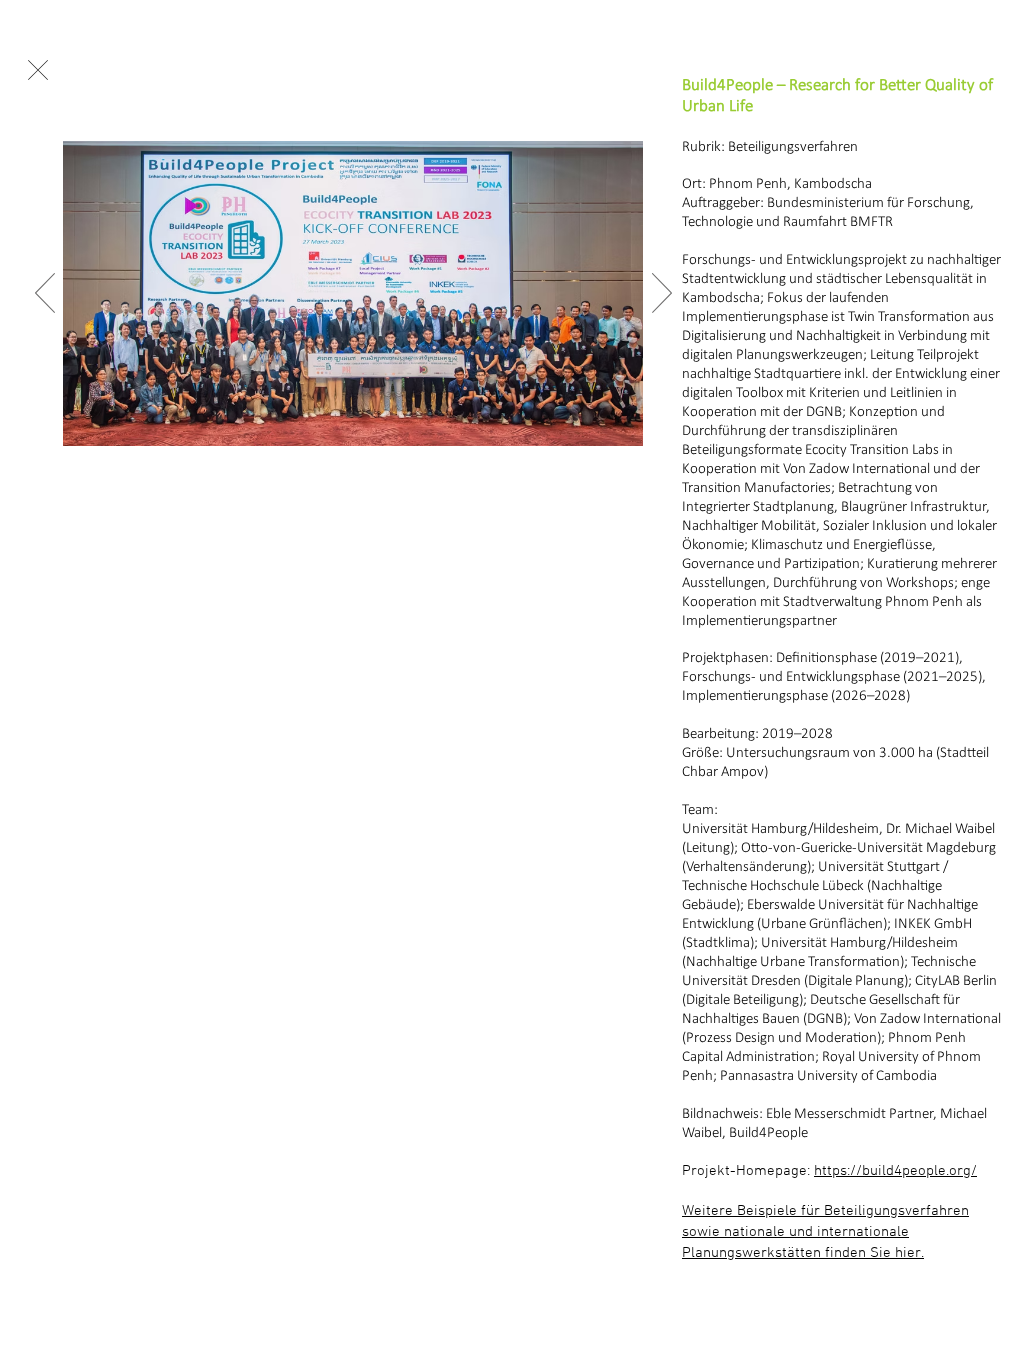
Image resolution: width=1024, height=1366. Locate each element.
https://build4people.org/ (895, 1171)
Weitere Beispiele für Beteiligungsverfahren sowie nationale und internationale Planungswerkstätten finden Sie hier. (825, 1232)
